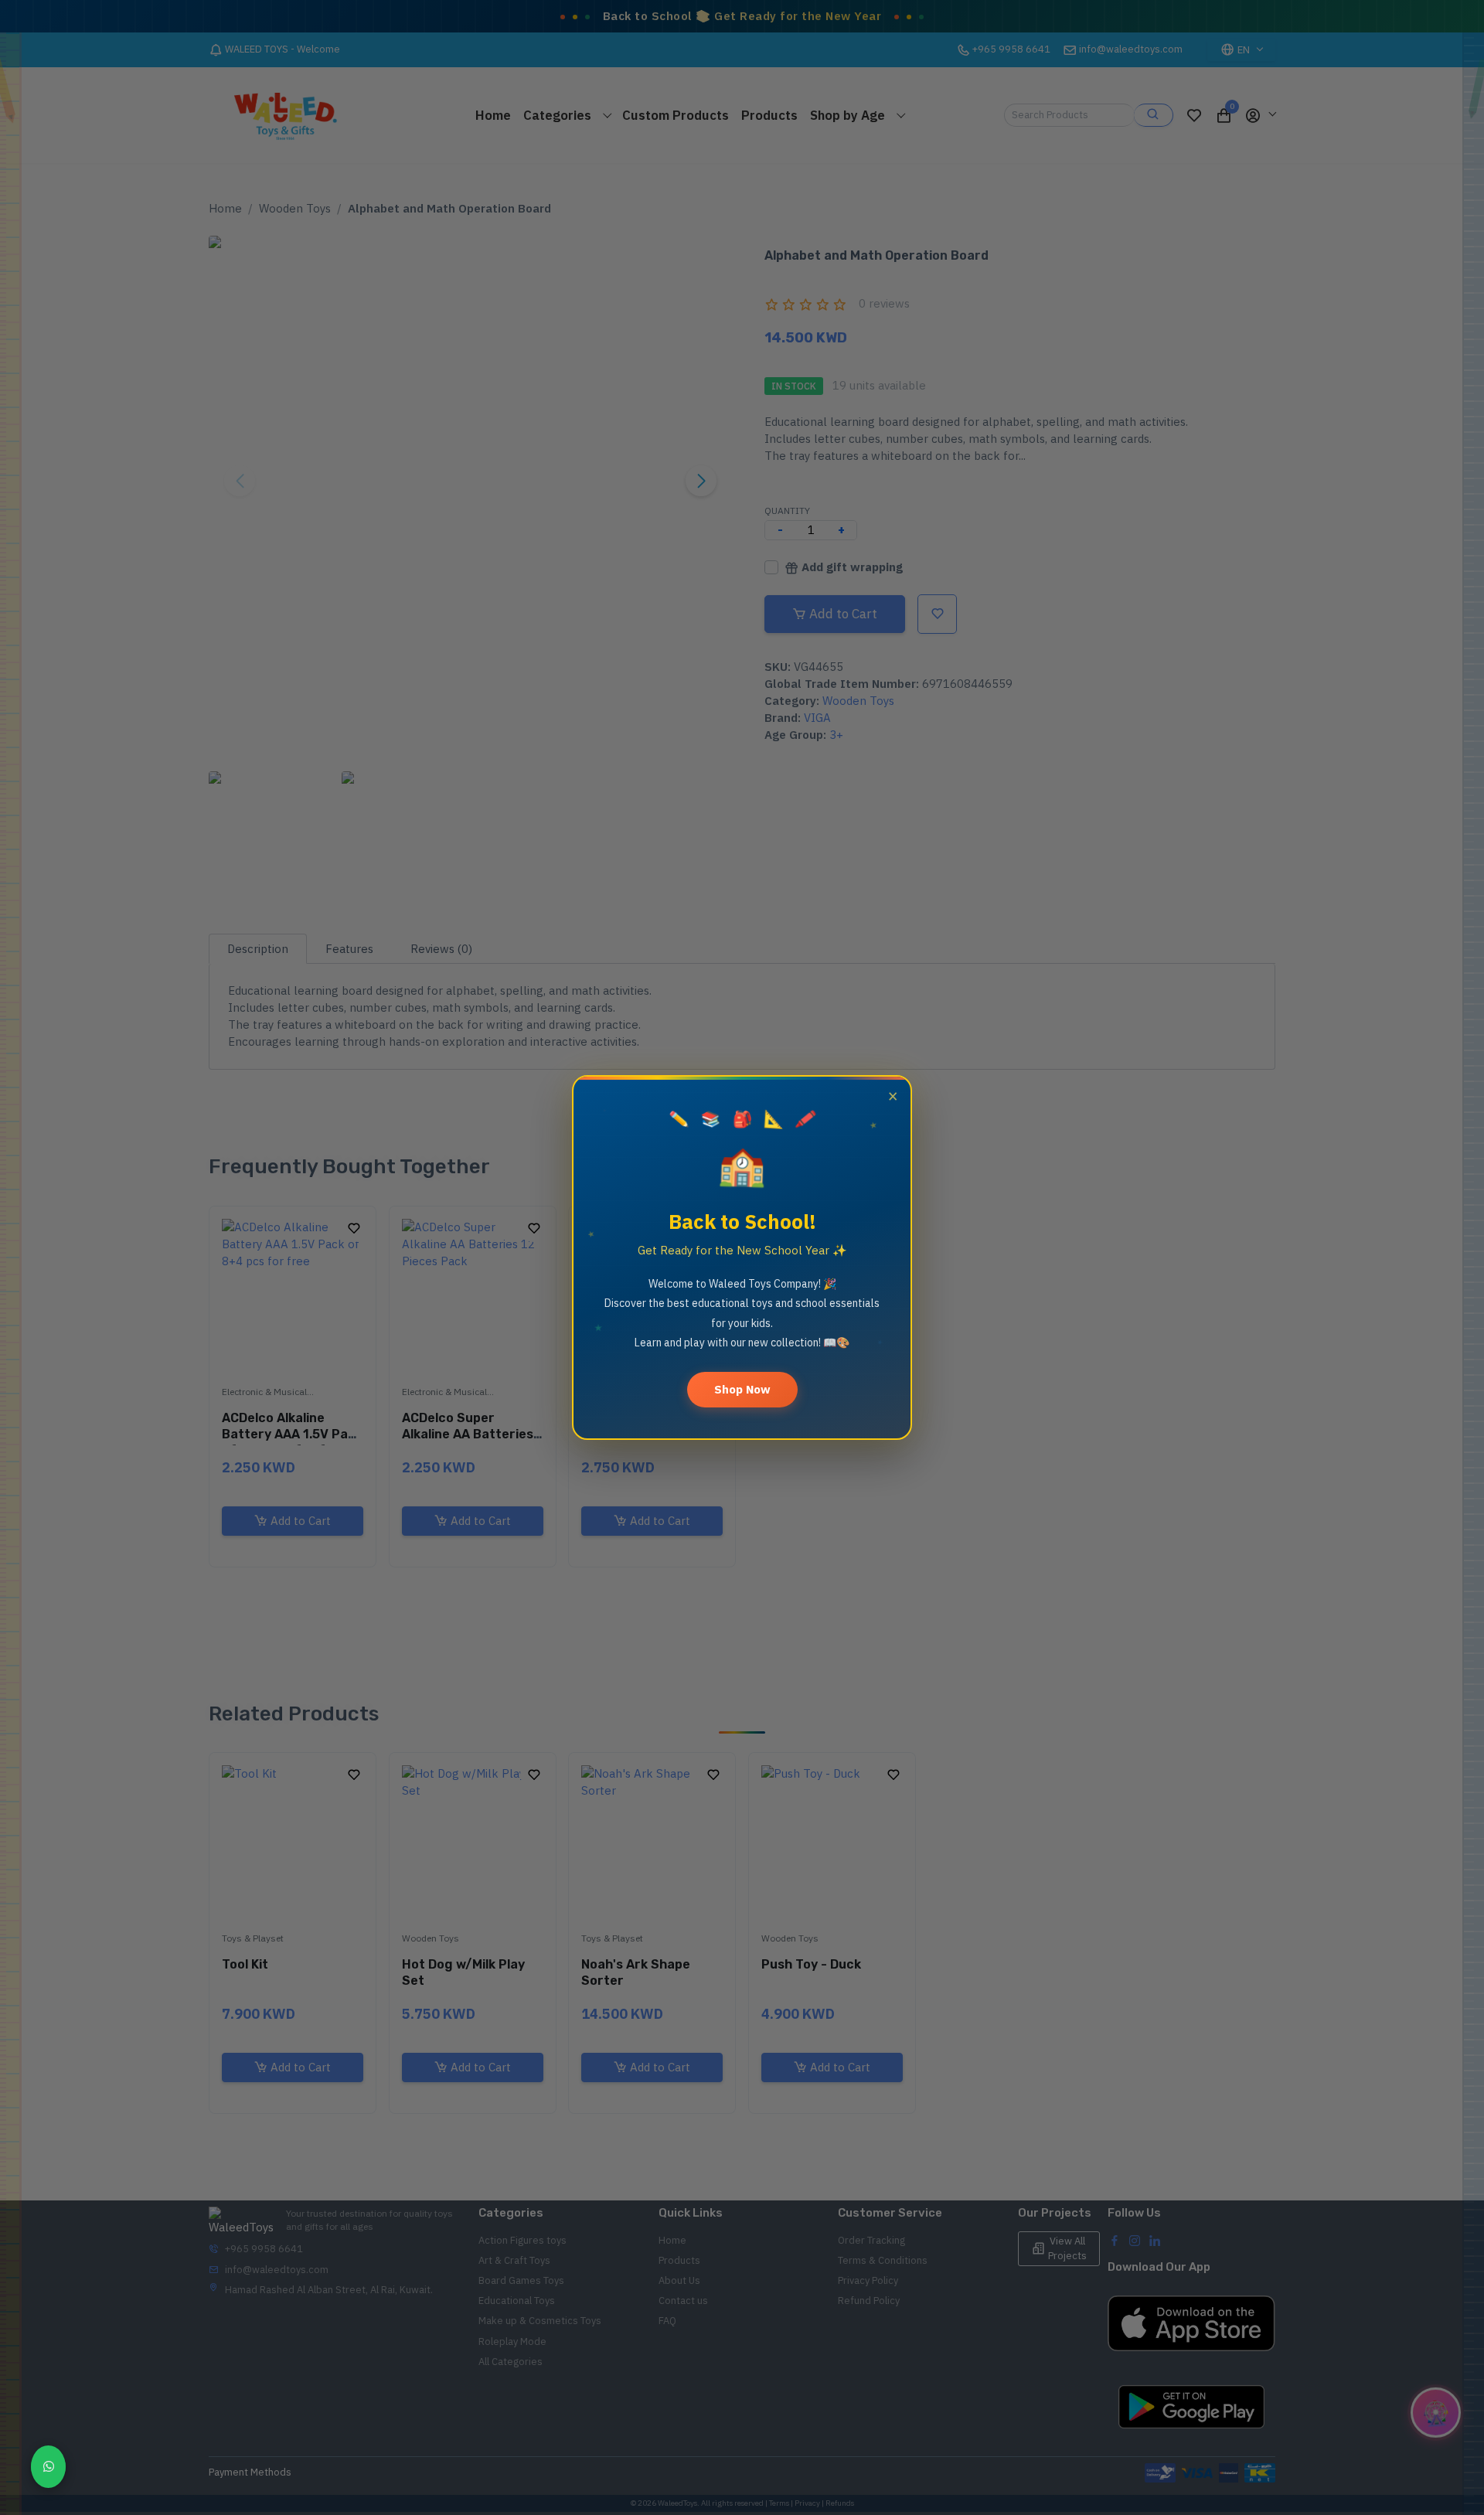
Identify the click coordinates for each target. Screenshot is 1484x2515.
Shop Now (742, 1389)
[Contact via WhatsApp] (48, 2467)
